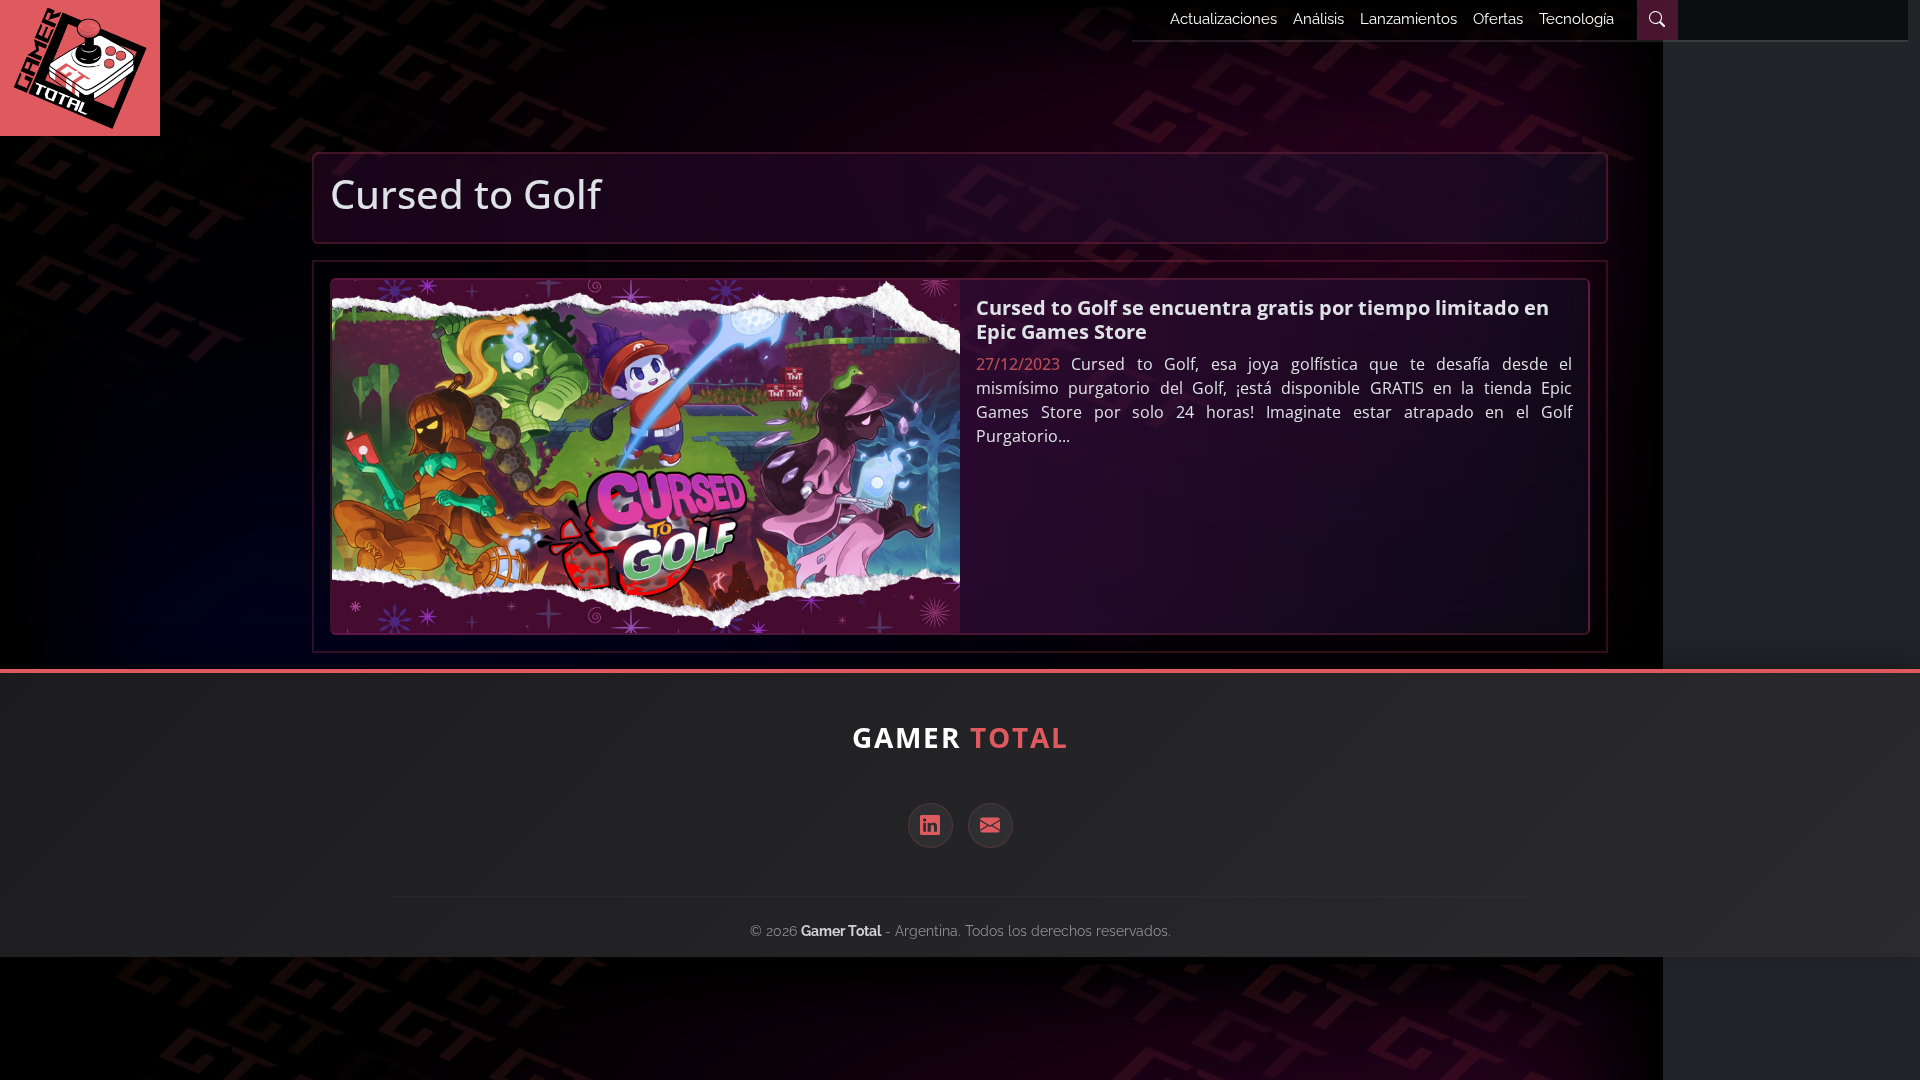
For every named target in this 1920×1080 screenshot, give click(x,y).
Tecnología (1576, 19)
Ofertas (1498, 19)
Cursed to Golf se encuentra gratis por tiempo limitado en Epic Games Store (1262, 319)
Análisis (1318, 19)
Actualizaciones (1223, 19)
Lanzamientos (1408, 19)
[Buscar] (1657, 20)
